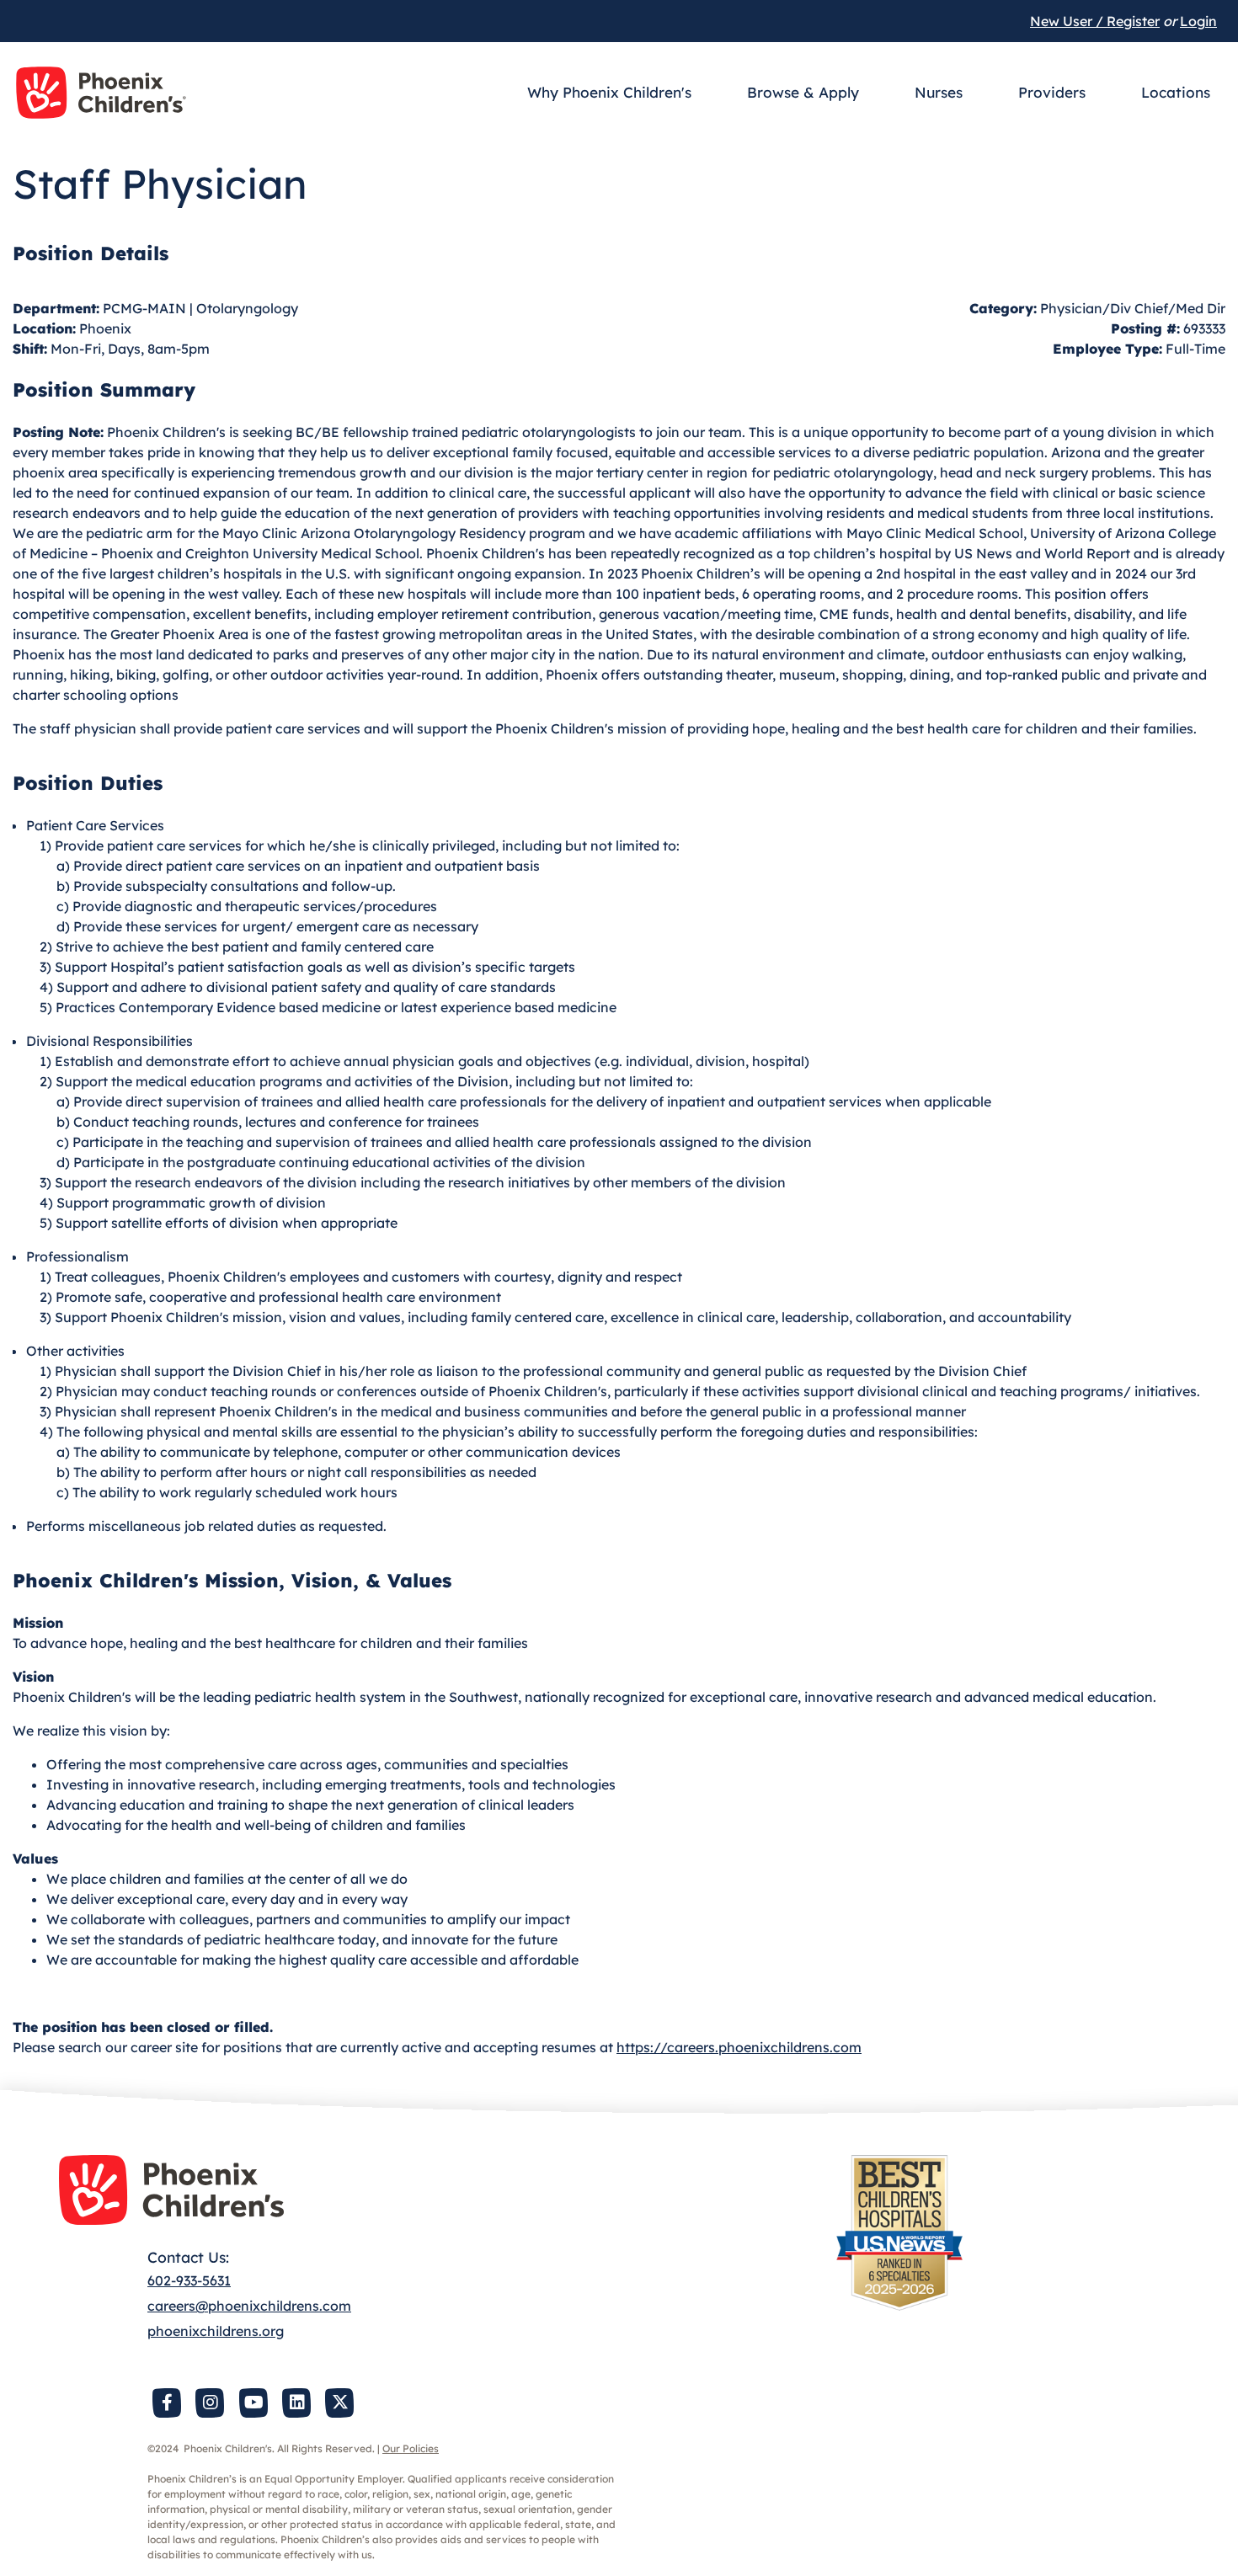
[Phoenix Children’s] (101, 93)
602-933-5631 (189, 2280)
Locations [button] (1176, 92)
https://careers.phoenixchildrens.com (739, 2047)
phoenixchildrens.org (216, 2331)
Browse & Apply (803, 92)
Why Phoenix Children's (609, 92)
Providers (1052, 92)
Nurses (939, 92)
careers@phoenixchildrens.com (249, 2306)
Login (1198, 21)
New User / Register (1095, 21)
